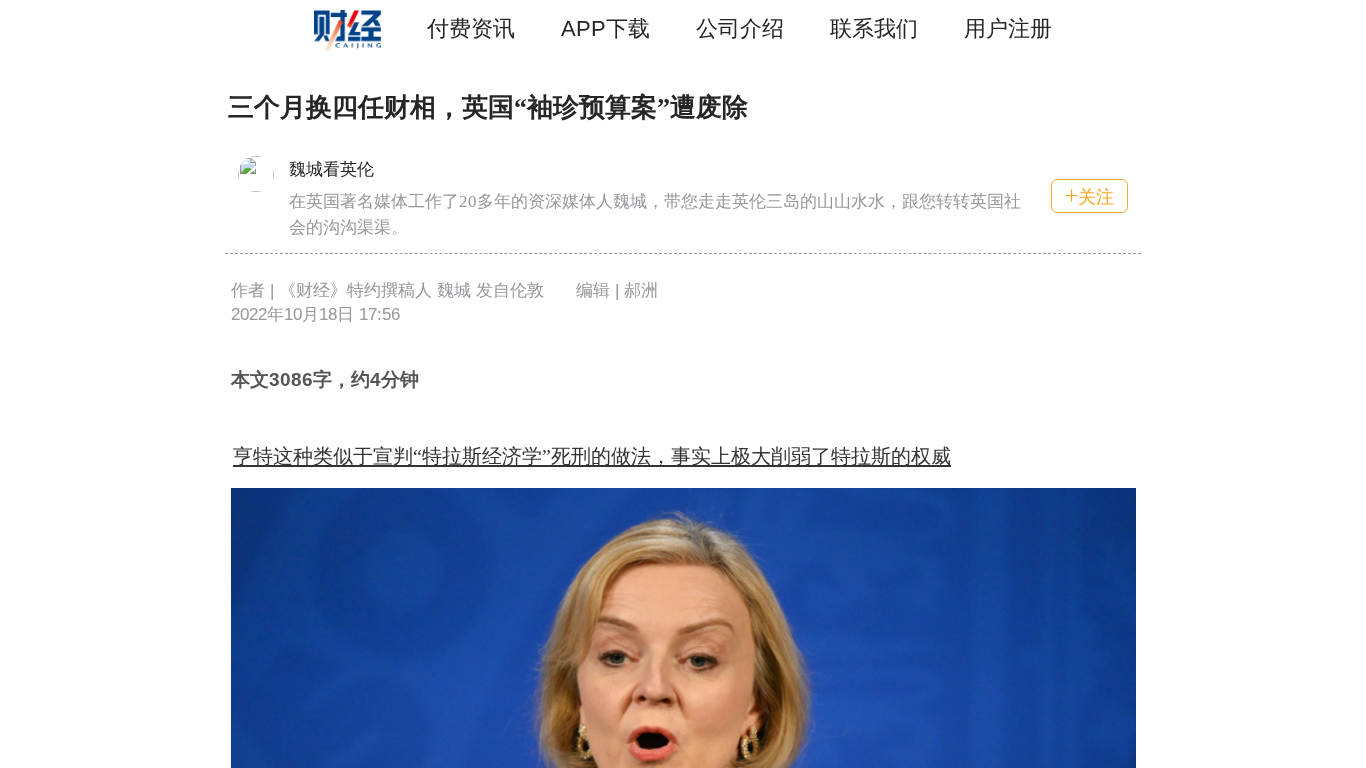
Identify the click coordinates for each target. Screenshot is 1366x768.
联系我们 (874, 28)
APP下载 (605, 28)
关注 (1096, 197)
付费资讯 (471, 28)
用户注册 (1008, 28)
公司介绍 (740, 28)
